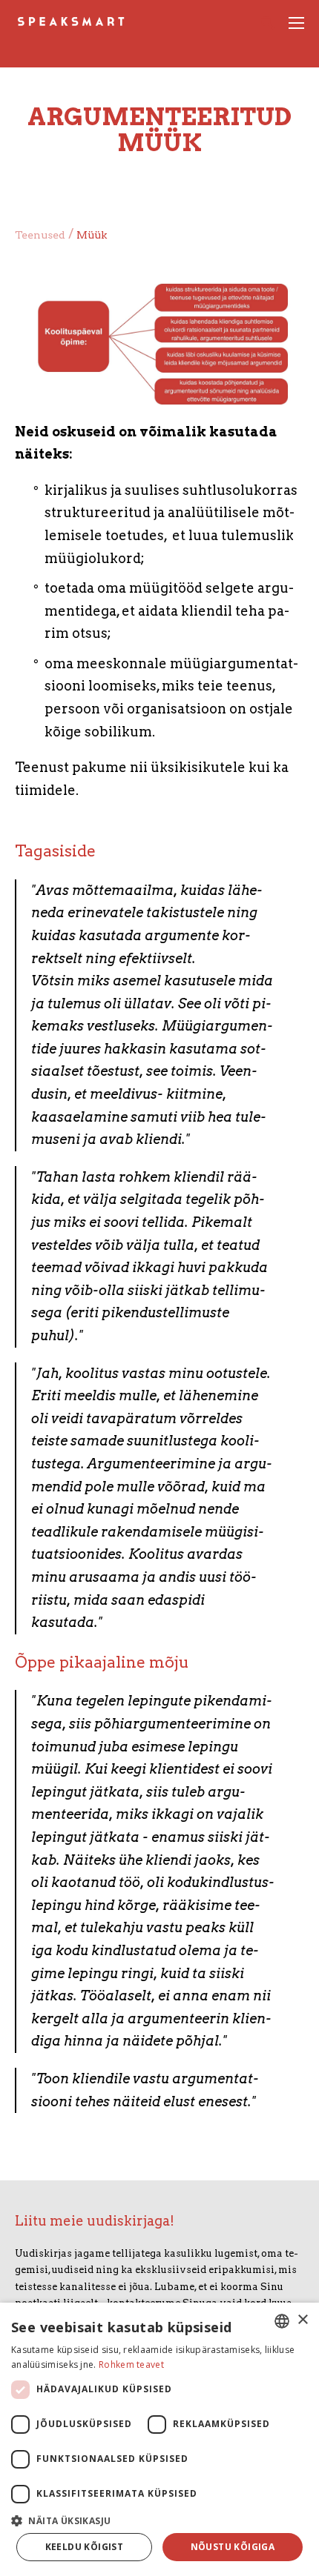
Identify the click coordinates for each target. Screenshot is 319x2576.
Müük (92, 235)
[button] (159, 2519)
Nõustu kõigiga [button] (233, 2547)
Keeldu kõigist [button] (85, 2547)
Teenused (40, 235)
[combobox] (282, 2321)
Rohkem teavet (131, 2364)
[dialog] (159, 2439)
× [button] (302, 2320)
